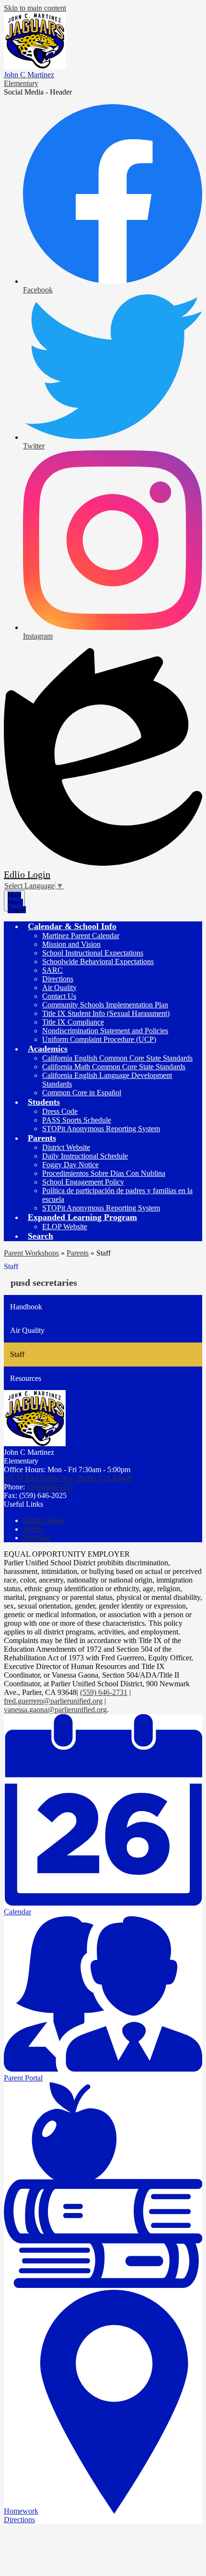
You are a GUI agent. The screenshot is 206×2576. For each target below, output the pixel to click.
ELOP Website (65, 1227)
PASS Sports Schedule (77, 1120)
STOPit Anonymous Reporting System (101, 1129)
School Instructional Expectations (93, 953)
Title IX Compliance (73, 1022)
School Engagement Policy (83, 1182)
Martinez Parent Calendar (81, 936)
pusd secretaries (44, 1282)
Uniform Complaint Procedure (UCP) (99, 1039)
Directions (58, 979)
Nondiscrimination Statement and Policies (105, 1031)
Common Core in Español (82, 1093)
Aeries (33, 1529)
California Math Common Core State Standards (114, 1067)
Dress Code (60, 1111)
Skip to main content (35, 8)
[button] (72, 926)
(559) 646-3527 (51, 1487)
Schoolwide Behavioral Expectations (98, 961)
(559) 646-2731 (104, 1692)
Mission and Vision (71, 944)
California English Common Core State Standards (117, 1058)
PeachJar (36, 1538)
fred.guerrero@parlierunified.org (53, 1701)
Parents (78, 1253)
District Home (44, 1520)
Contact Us (59, 996)
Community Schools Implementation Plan (105, 1005)
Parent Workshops (31, 1253)
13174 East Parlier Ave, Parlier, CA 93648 (68, 1478)
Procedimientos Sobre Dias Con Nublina (104, 1173)
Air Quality (59, 987)
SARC (52, 970)
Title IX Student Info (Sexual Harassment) (106, 1013)
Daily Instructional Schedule (85, 1156)
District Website (66, 1147)
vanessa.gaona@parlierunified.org (55, 1710)
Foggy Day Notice (70, 1165)
